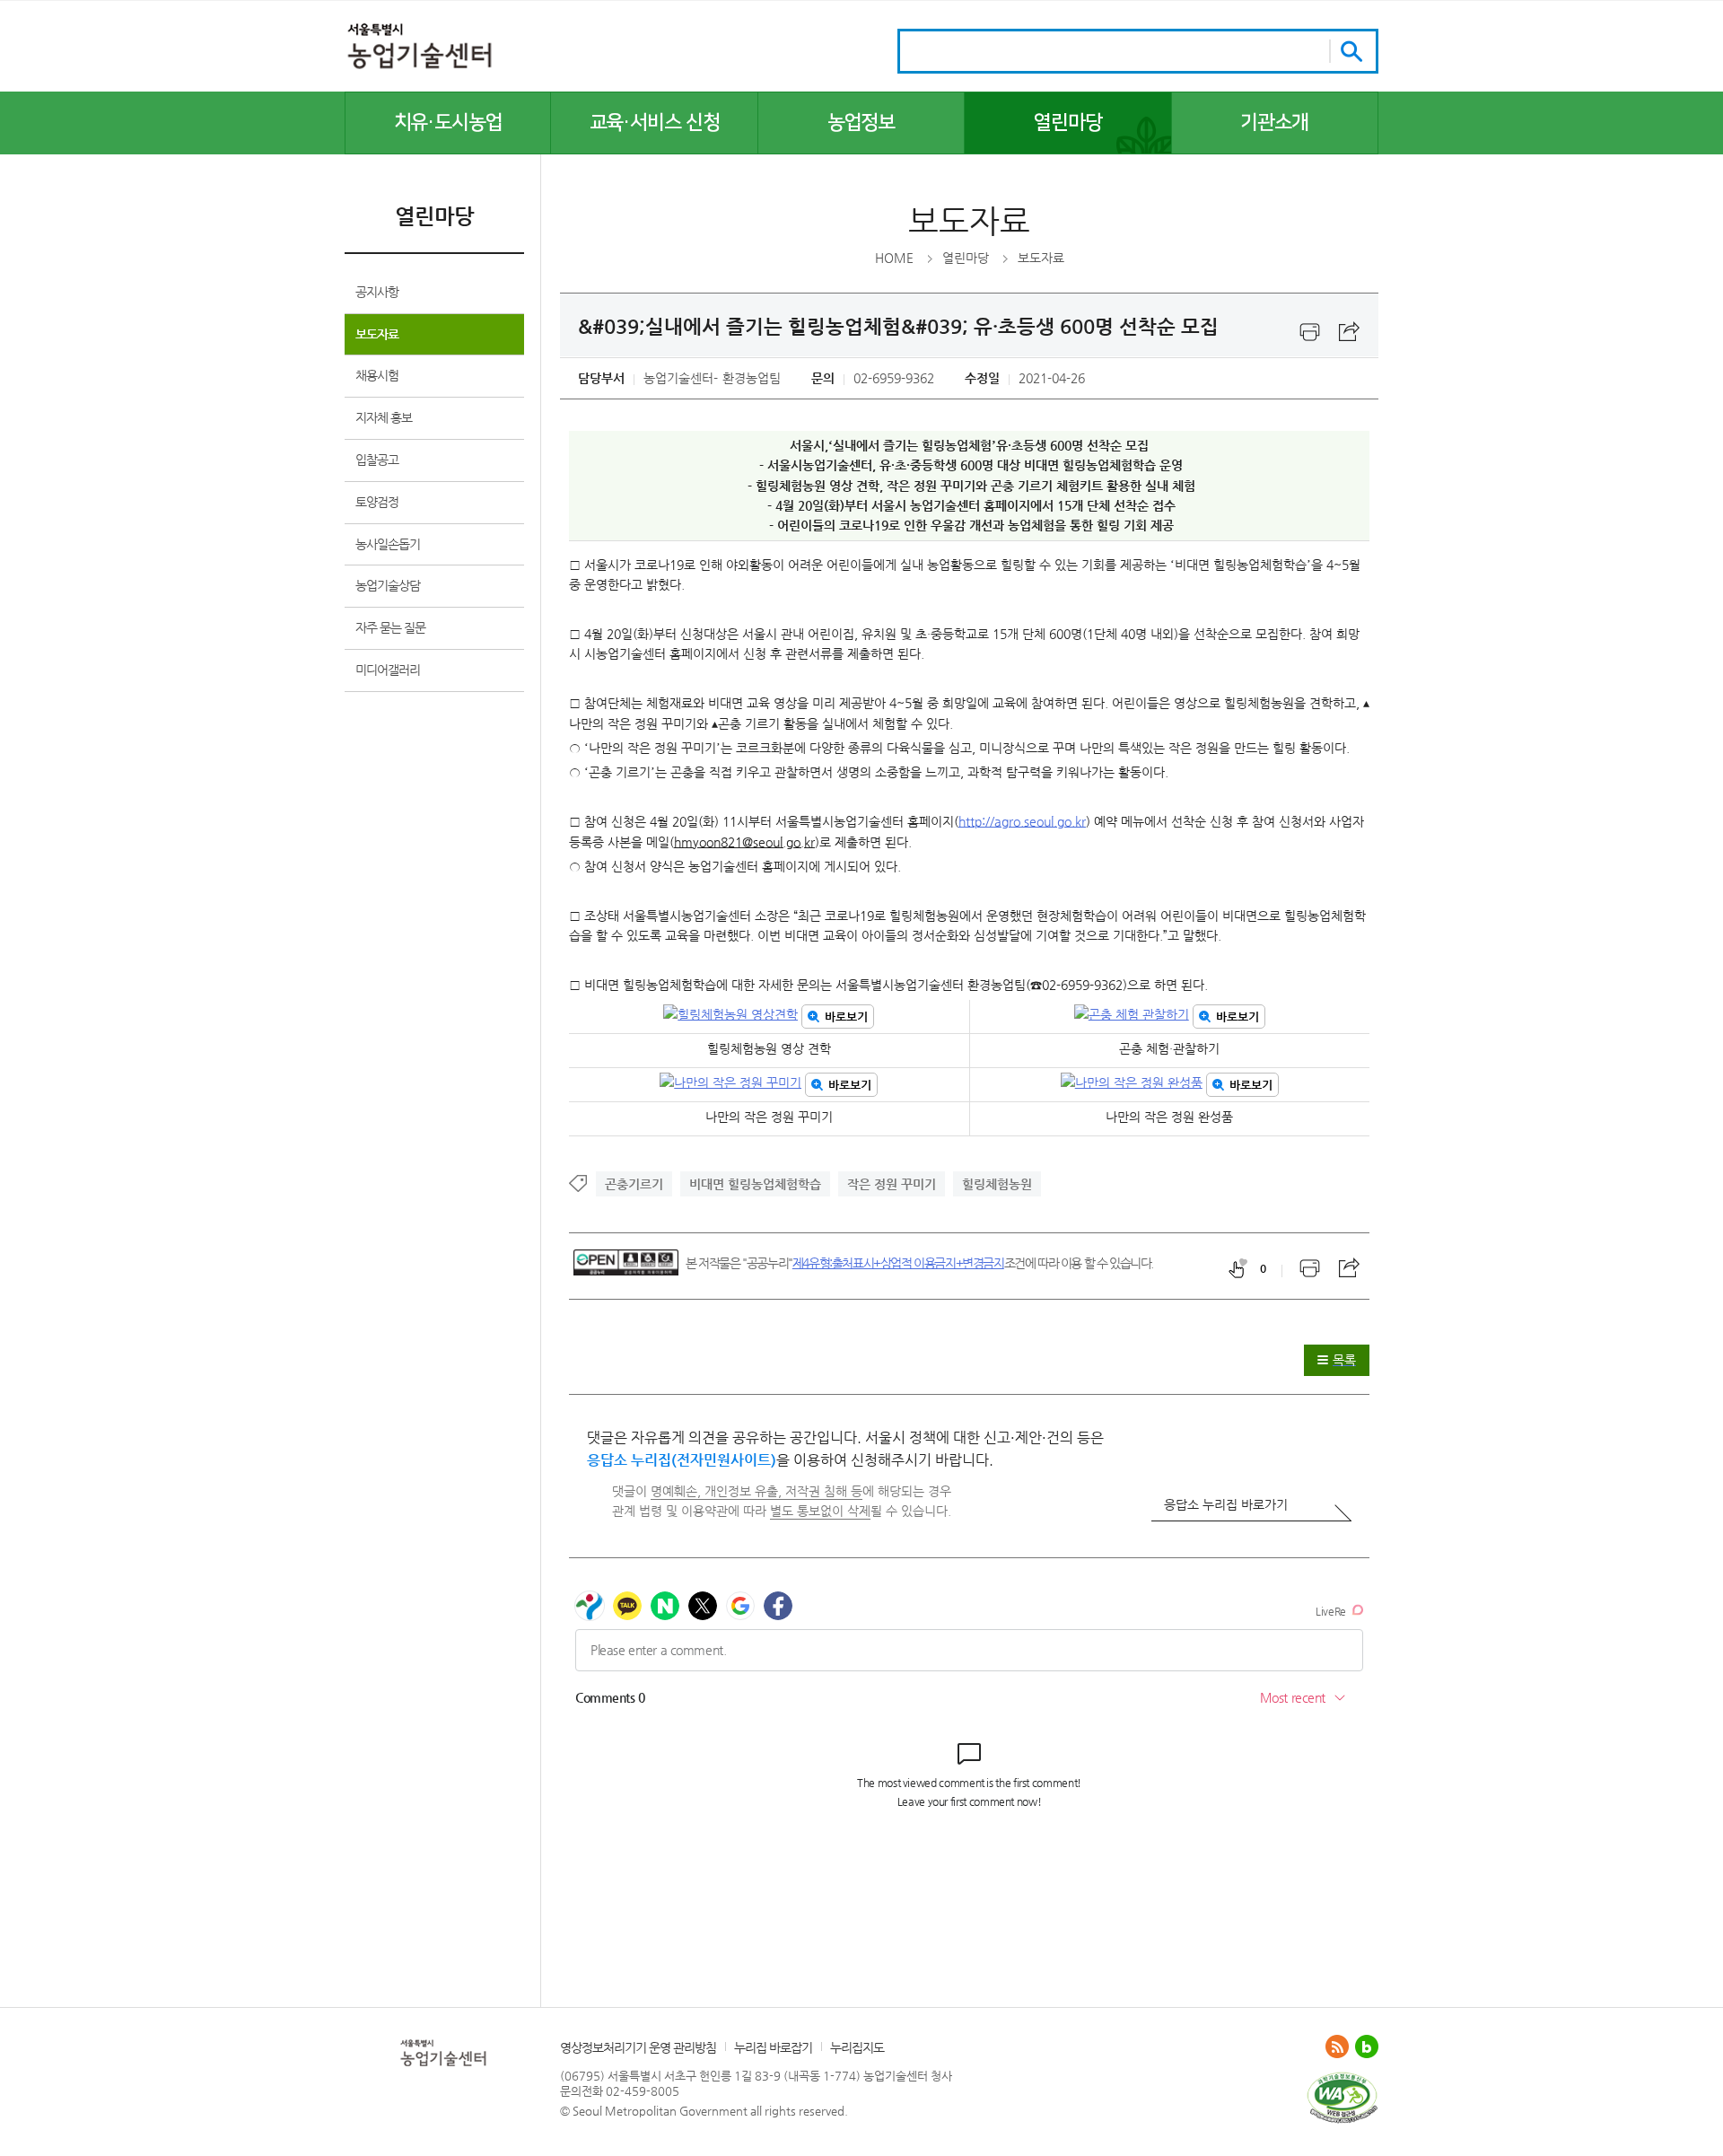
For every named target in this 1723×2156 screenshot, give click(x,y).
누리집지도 (857, 2047)
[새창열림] (1310, 332)
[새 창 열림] (1342, 2079)
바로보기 (846, 1017)
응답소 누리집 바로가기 (1226, 1504)
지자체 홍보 (384, 417)
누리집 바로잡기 (773, 2047)
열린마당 (966, 258)
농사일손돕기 (388, 544)
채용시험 (377, 375)
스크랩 (1350, 332)
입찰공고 (377, 460)
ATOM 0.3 (1337, 2046)
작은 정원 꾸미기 (892, 1184)
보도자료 (377, 334)
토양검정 (377, 502)
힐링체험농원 (997, 1184)
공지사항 (377, 292)
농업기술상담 (388, 585)
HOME (894, 258)
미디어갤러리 (388, 670)
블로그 (1367, 2046)
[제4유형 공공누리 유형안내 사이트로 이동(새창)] (626, 1262)
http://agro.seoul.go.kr (1022, 821)
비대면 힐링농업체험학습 (755, 1184)
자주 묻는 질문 (390, 627)
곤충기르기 (634, 1184)
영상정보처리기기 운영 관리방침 (638, 2047)
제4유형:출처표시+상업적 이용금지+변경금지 (898, 1263)
